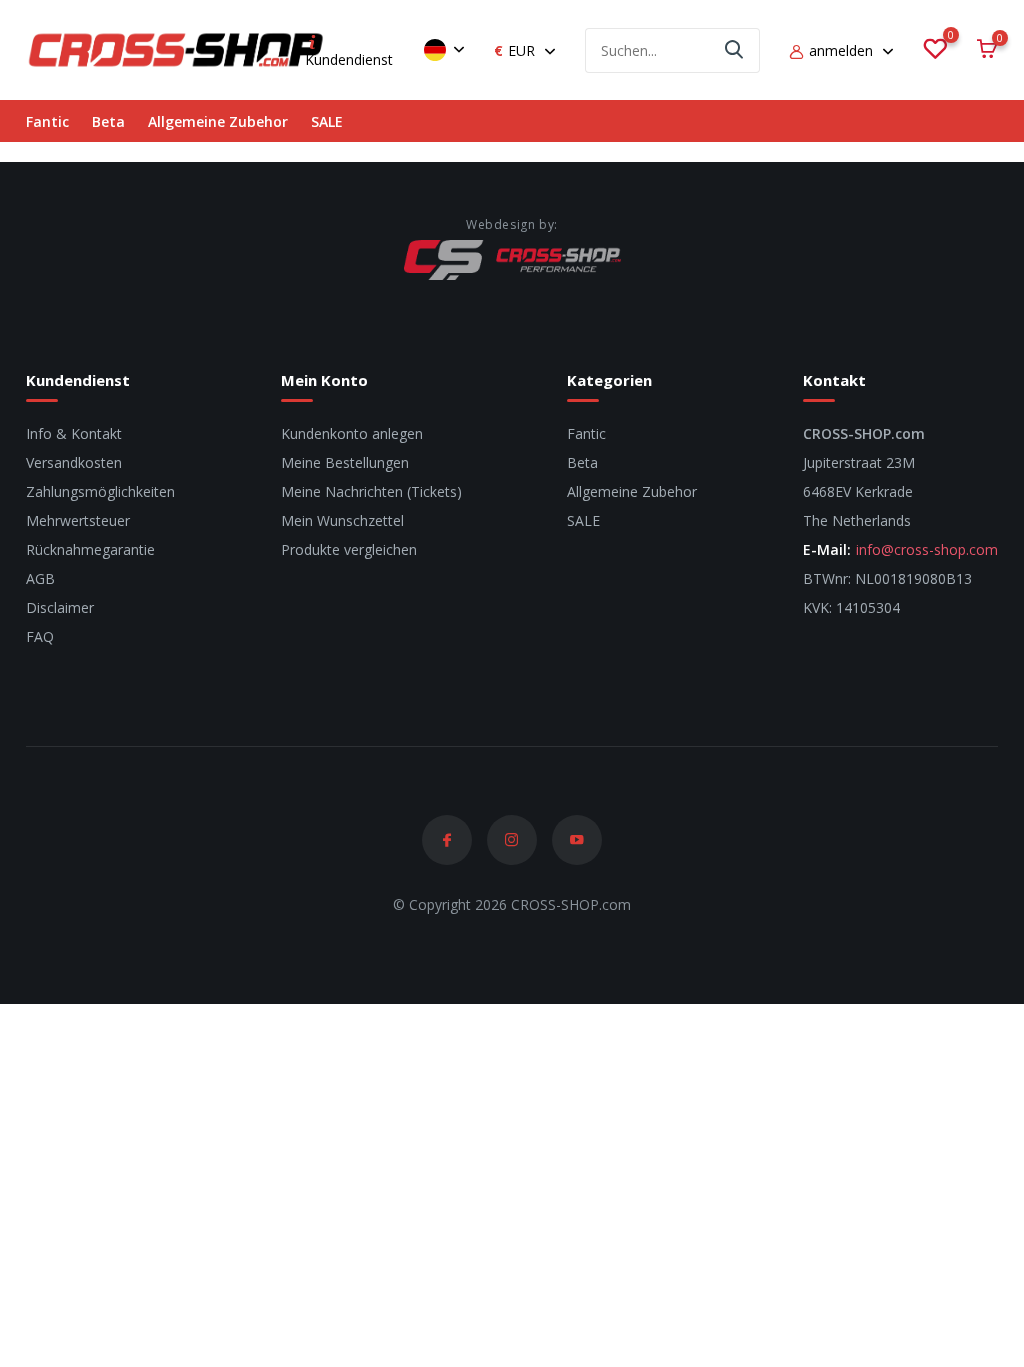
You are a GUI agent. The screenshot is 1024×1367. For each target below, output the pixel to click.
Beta (108, 121)
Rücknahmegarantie (90, 549)
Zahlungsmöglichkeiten (100, 491)
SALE (327, 121)
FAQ (40, 636)
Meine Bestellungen (345, 462)
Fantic (47, 121)
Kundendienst (349, 59)
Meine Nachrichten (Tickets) (371, 491)
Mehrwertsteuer (78, 520)
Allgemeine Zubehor (218, 121)
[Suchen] (735, 50)
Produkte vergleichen (349, 549)
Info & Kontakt (74, 433)
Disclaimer (60, 607)
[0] (935, 50)
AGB (40, 578)
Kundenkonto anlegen (352, 433)
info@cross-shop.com (927, 549)
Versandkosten (74, 462)
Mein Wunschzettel (342, 520)
